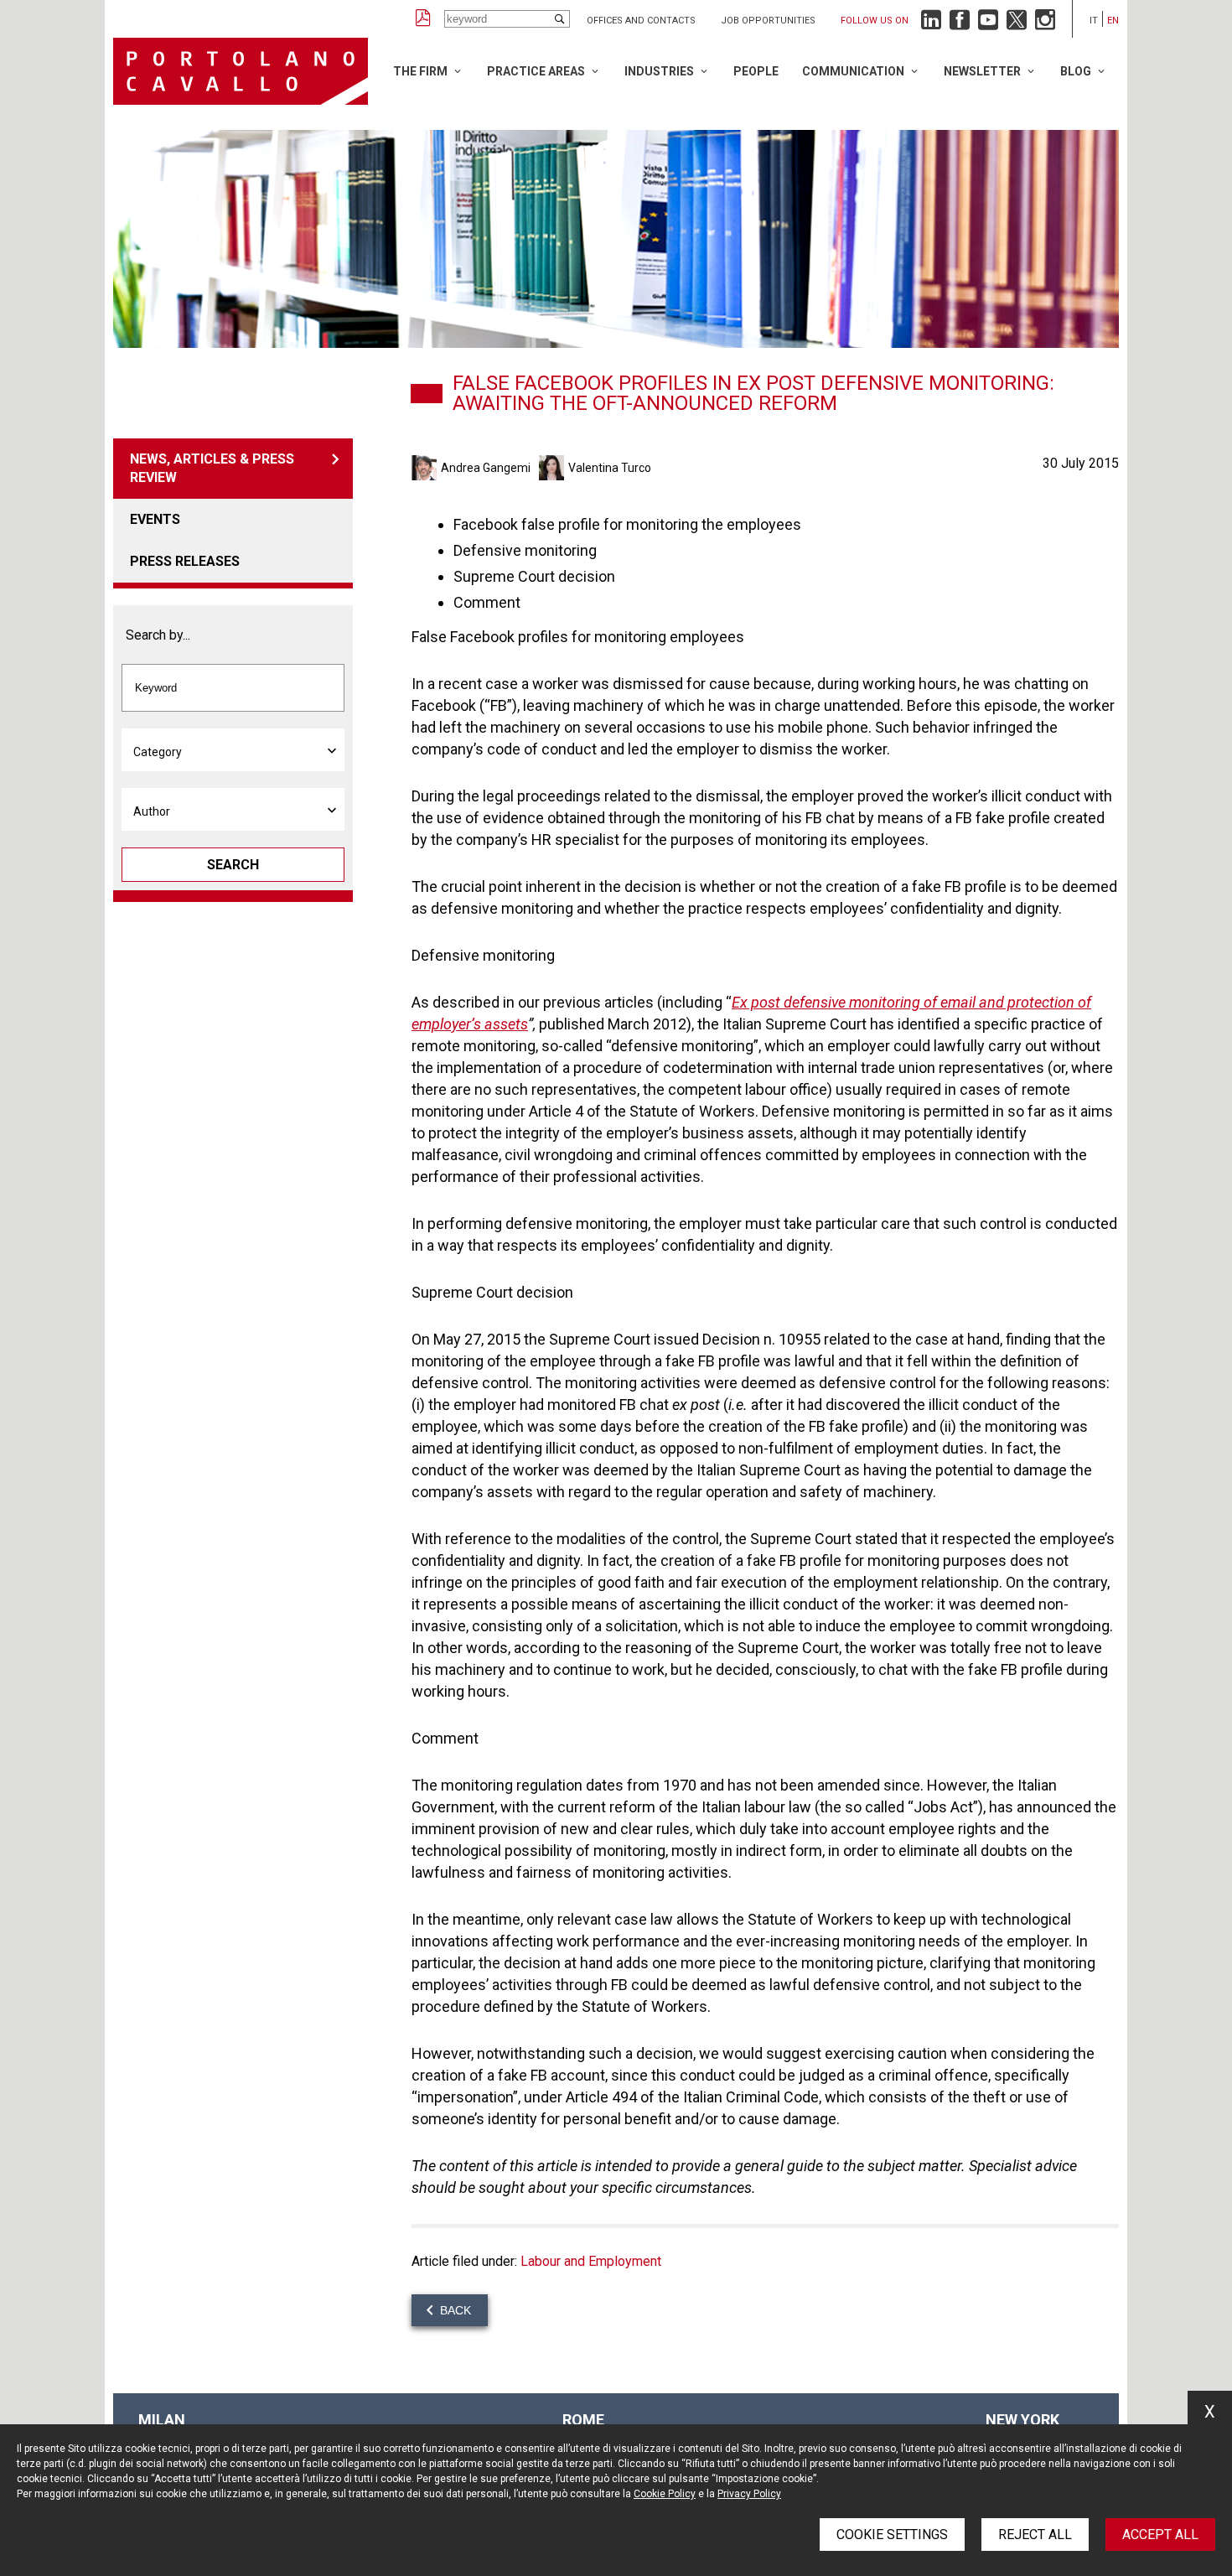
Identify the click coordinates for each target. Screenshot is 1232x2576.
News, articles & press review (212, 468)
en (1113, 21)
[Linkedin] (931, 24)
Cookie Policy (665, 2494)
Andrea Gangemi (486, 468)
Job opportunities (768, 21)
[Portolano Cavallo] (241, 71)
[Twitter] (1017, 24)
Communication (853, 71)
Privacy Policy (749, 2494)
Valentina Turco (610, 468)
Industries (659, 71)
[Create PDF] (423, 19)
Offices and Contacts (641, 21)
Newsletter (982, 71)
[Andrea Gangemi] (426, 468)
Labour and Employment (591, 2261)
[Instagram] (1045, 24)
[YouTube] (988, 24)
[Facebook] (960, 24)
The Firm (420, 71)
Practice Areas (536, 71)
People (756, 71)
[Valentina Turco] (554, 468)
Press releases (185, 561)
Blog (1076, 71)
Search (233, 865)
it (1094, 21)
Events (155, 519)
